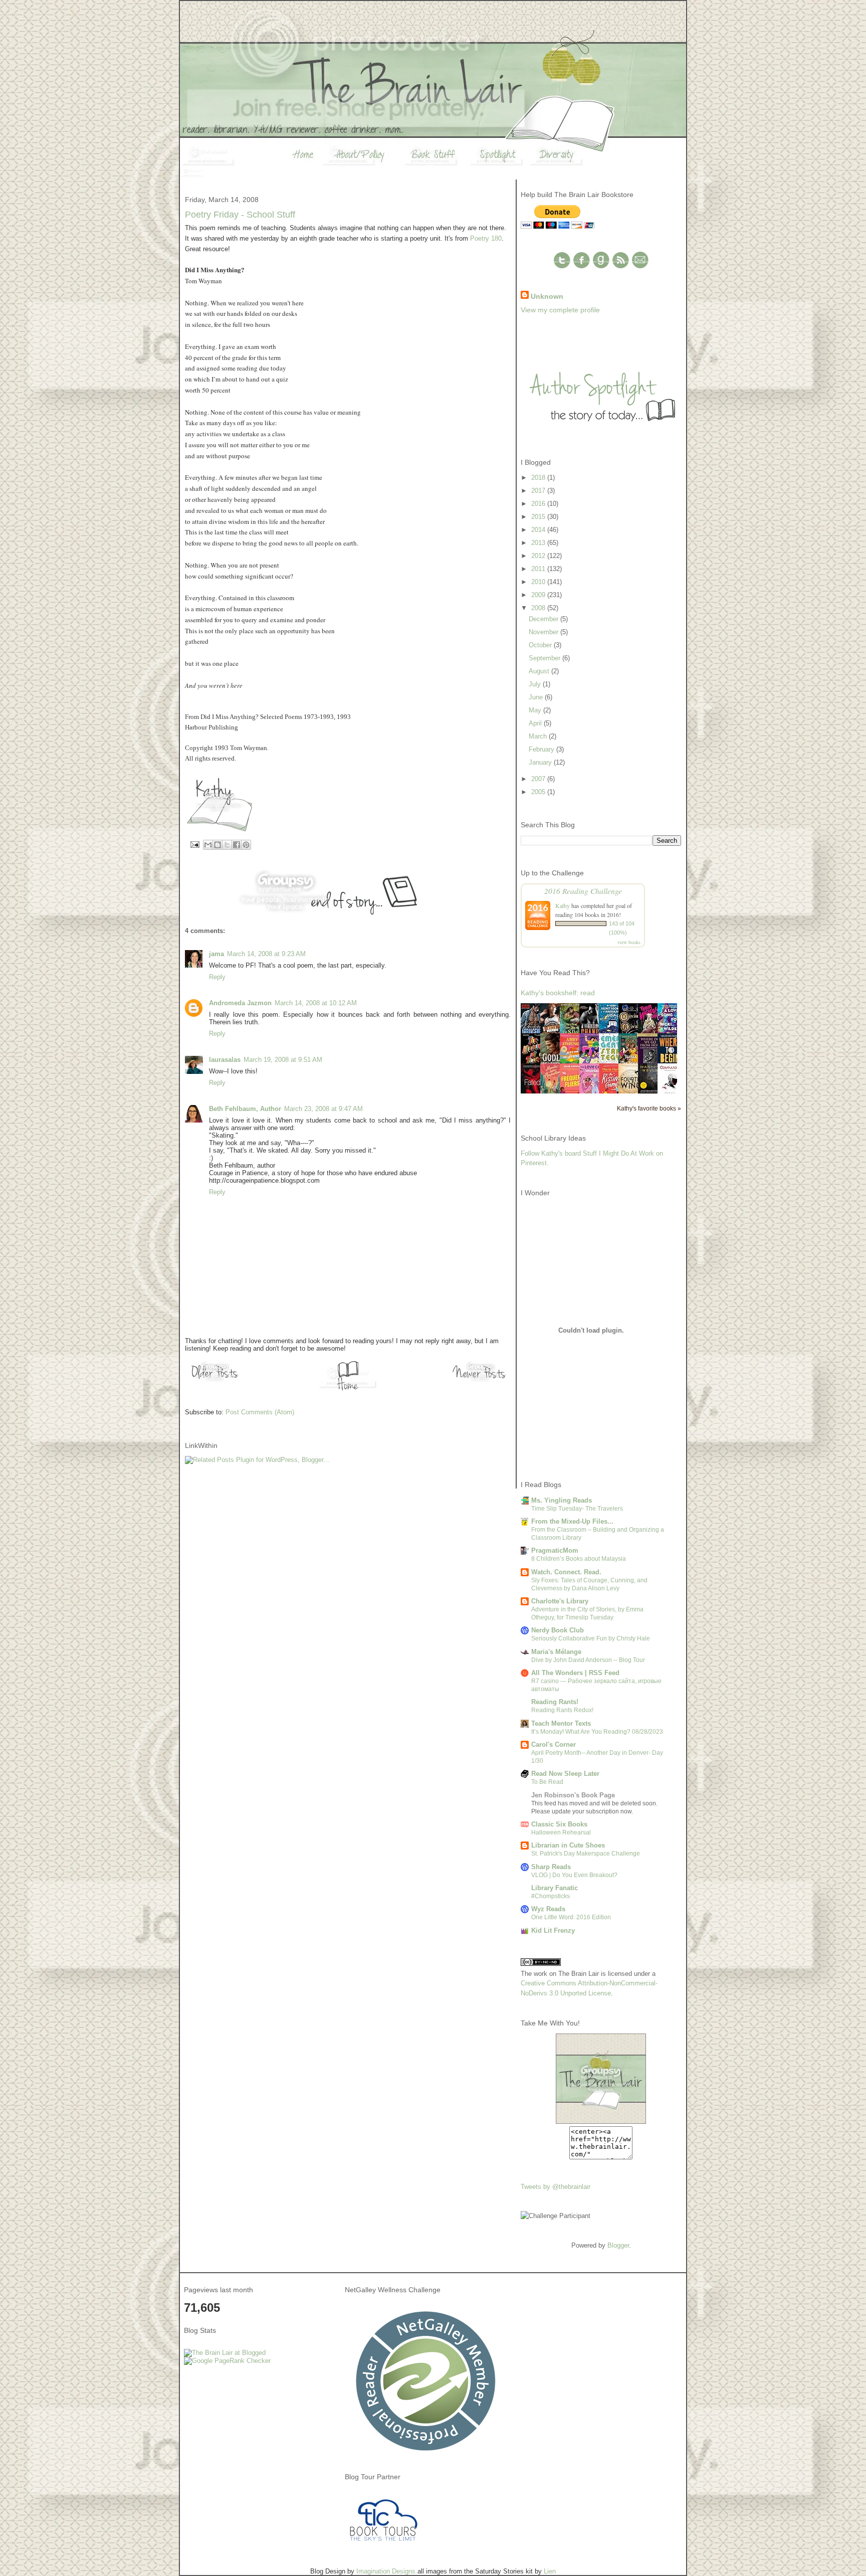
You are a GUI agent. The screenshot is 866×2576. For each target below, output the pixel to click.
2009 (539, 595)
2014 (539, 530)
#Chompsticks (551, 1896)
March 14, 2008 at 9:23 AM (266, 954)
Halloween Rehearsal (561, 1832)
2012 (539, 556)
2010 (539, 582)
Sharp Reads (551, 1867)
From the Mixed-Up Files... (572, 1521)
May (536, 710)
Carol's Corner (554, 1744)
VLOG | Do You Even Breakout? (574, 1875)
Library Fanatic (555, 1888)
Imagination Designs (386, 2571)
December (545, 619)
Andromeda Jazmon (240, 1003)
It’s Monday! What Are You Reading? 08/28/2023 (597, 1732)
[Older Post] (215, 1382)
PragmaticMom (555, 1550)
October (541, 645)
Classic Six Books (559, 1824)
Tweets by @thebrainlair (556, 2187)
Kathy (563, 905)
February (543, 749)
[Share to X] (227, 845)
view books (629, 942)
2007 (539, 779)
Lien (550, 2571)
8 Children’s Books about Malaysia (579, 1559)
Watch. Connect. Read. (566, 1572)
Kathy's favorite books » (649, 1108)
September (546, 658)
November (545, 632)
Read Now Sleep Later (565, 1774)
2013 (539, 543)
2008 (539, 608)
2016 (539, 504)
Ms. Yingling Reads (562, 1500)
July (536, 684)
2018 (539, 478)
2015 (539, 517)
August (540, 671)
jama (216, 954)
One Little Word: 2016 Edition (571, 1917)
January (541, 762)
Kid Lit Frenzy (553, 1930)
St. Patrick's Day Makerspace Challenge (586, 1854)
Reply (217, 977)
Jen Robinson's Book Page (573, 1795)
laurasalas (225, 1060)
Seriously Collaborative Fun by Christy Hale (591, 1638)
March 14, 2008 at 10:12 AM (316, 1003)
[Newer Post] (481, 1382)
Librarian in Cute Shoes (568, 1845)
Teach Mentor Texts (561, 1723)
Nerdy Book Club (558, 1630)
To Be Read (547, 1782)
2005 (539, 792)
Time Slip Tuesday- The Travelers (577, 1509)
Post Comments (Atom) (260, 1412)
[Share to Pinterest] (246, 845)
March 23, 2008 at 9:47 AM (323, 1109)
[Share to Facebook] (237, 845)
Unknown (547, 296)
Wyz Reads (548, 1909)
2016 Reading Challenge (583, 891)
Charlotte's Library (560, 1601)
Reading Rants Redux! (562, 1710)
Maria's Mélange (556, 1652)
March (539, 736)
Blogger (618, 2245)
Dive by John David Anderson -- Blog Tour (588, 1660)
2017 (539, 491)
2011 (539, 569)
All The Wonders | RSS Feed (575, 1673)
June (537, 697)
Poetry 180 (486, 238)
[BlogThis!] (218, 845)
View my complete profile (560, 310)
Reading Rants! (555, 1702)
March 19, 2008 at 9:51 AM (283, 1060)
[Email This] (208, 845)
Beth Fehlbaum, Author (245, 1109)
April (536, 723)
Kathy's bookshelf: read (558, 993)
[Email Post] (194, 844)
